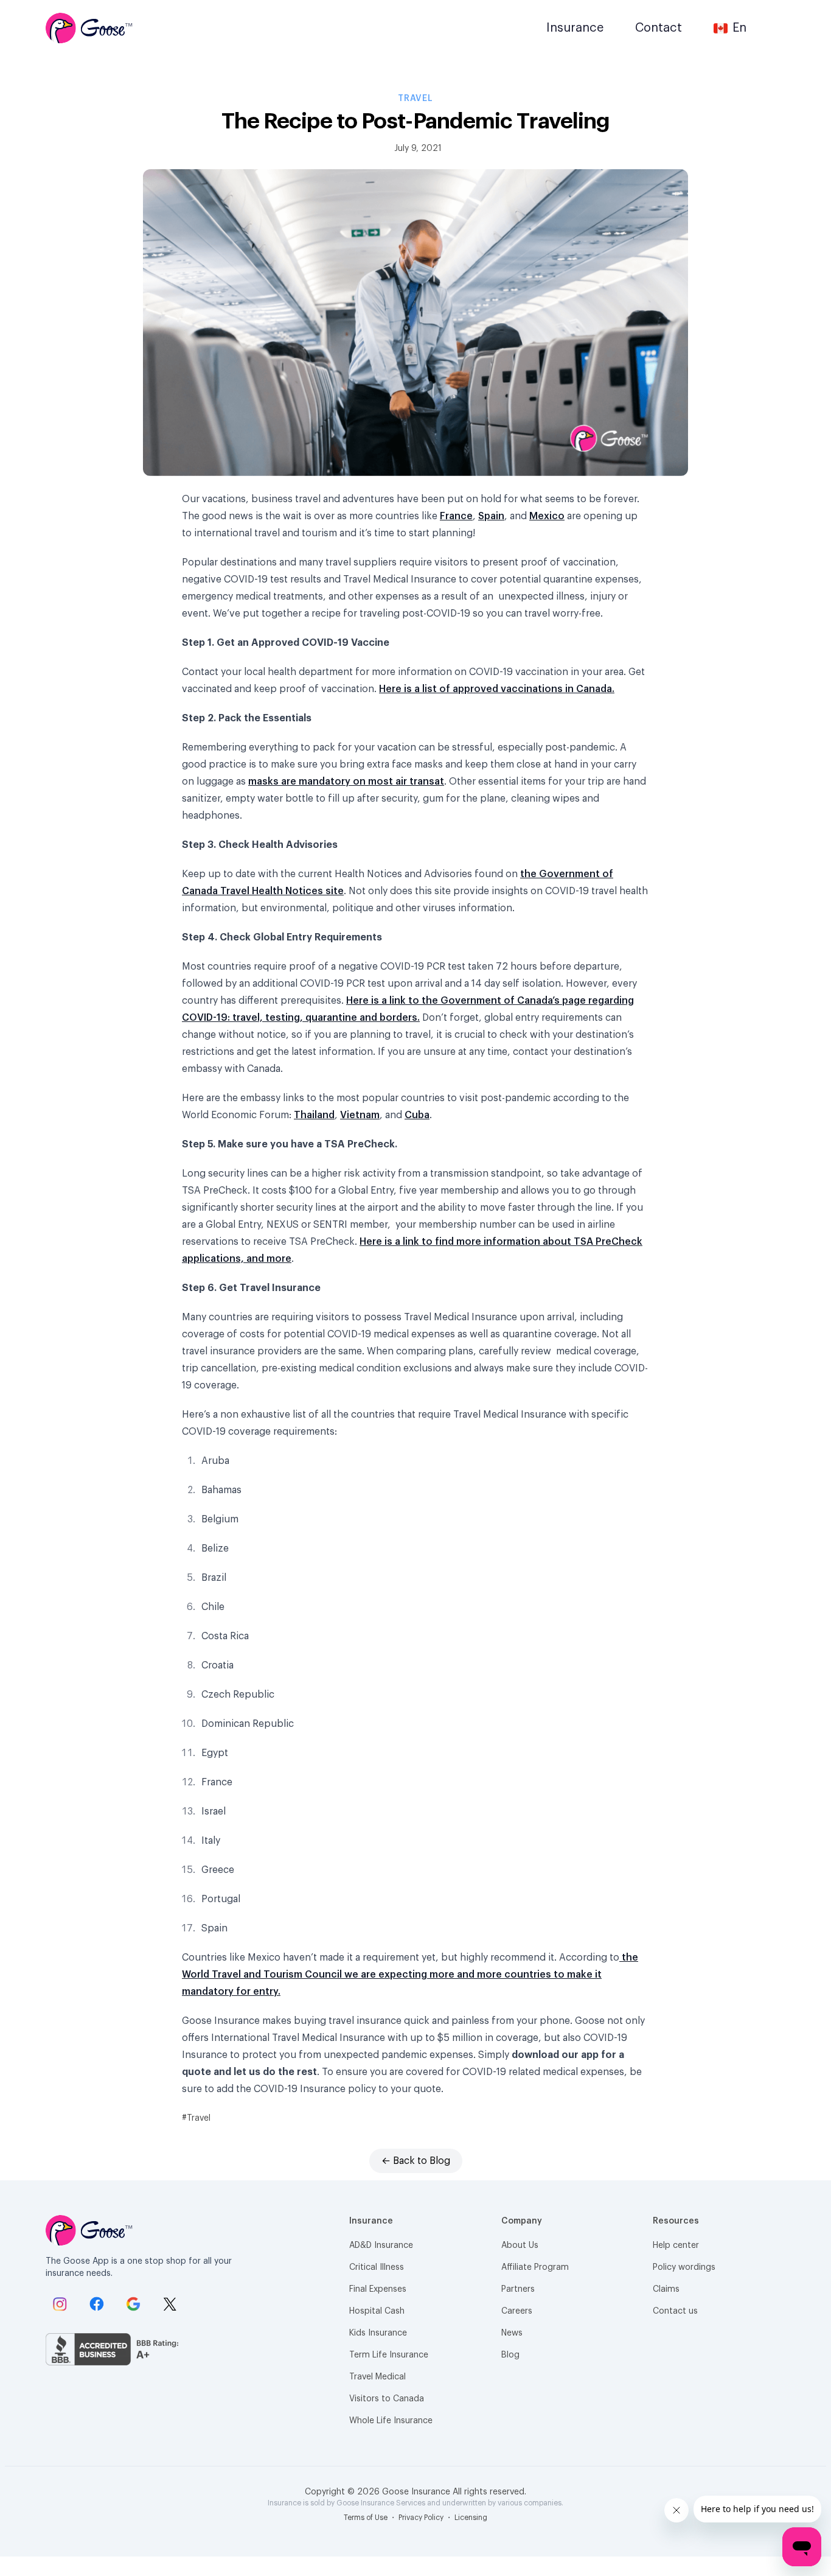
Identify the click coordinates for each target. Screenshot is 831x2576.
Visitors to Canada (387, 2399)
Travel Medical (377, 2377)
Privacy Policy (422, 2518)
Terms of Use (367, 2518)
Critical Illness (377, 2267)
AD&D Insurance (381, 2245)
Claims (666, 2289)
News (512, 2333)
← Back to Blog (416, 2161)
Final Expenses (378, 2289)
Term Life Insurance (389, 2355)
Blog (510, 2355)
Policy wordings (684, 2267)
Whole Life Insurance (391, 2421)
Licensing (471, 2518)
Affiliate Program (535, 2267)
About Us (520, 2245)
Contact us (675, 2311)
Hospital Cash (377, 2311)
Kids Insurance (378, 2333)
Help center (676, 2245)
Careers (517, 2311)
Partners (518, 2289)
